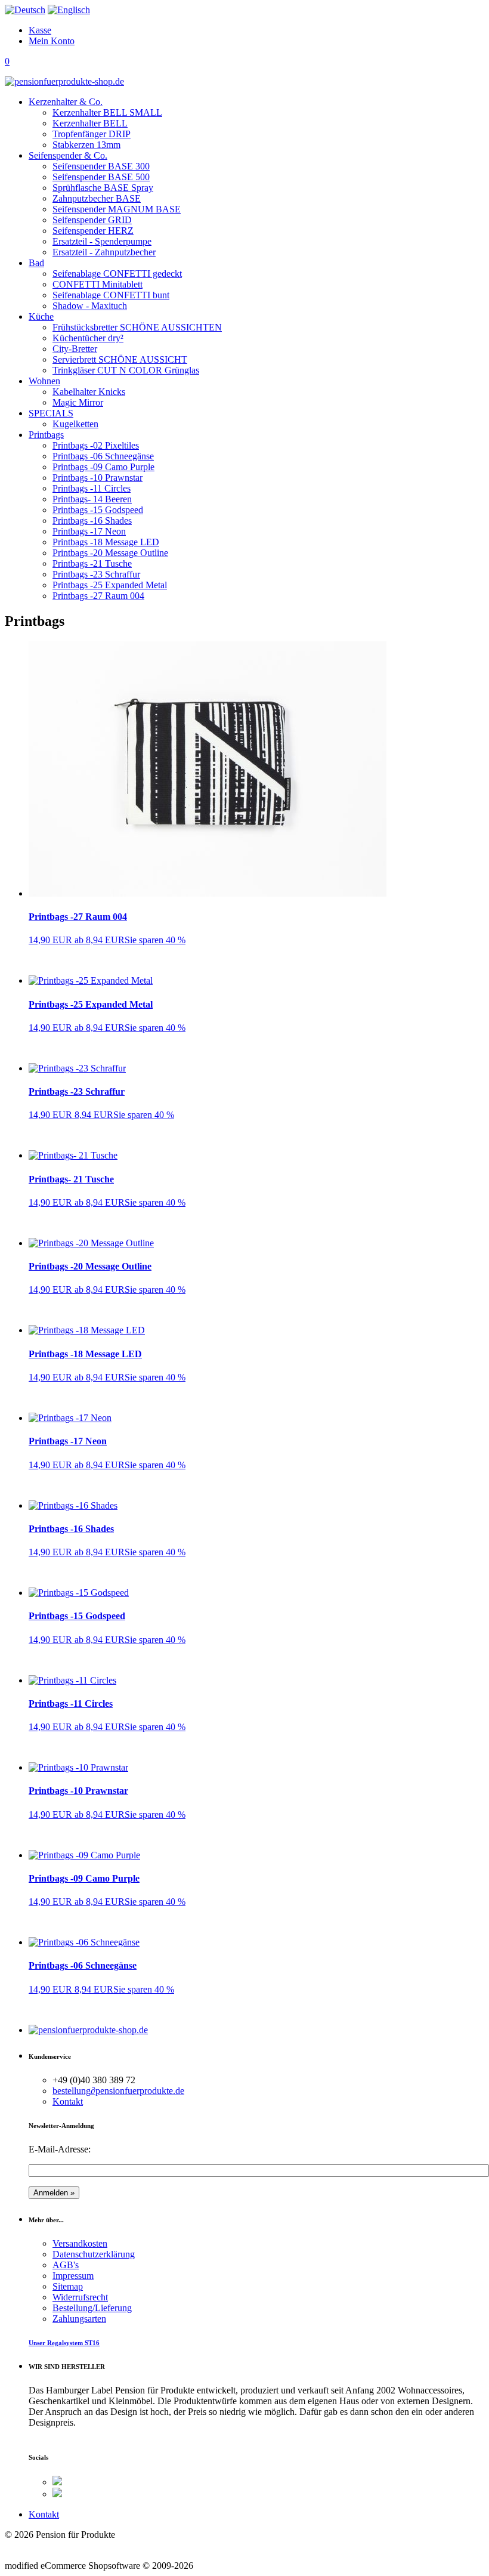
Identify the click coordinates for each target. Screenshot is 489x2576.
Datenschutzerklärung (94, 2254)
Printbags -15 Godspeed (77, 1616)
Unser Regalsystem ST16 (64, 2343)
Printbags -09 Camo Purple (84, 1878)
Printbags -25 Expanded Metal (91, 1004)
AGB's (66, 2265)
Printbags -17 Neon (68, 1441)
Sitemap (68, 2286)
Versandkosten (80, 2243)
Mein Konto (52, 41)
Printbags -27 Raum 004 (78, 917)
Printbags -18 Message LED (85, 1354)
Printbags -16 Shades (71, 1529)
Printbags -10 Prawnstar (78, 1791)
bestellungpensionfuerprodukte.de (118, 2091)
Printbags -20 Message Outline (90, 1266)
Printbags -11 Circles (71, 1704)
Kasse (40, 30)
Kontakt (68, 2101)
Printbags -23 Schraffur (77, 1091)
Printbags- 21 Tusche (71, 1179)
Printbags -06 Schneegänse (83, 1965)
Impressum (73, 2276)
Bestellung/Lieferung (92, 2308)
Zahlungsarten (79, 2319)
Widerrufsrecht (80, 2297)
